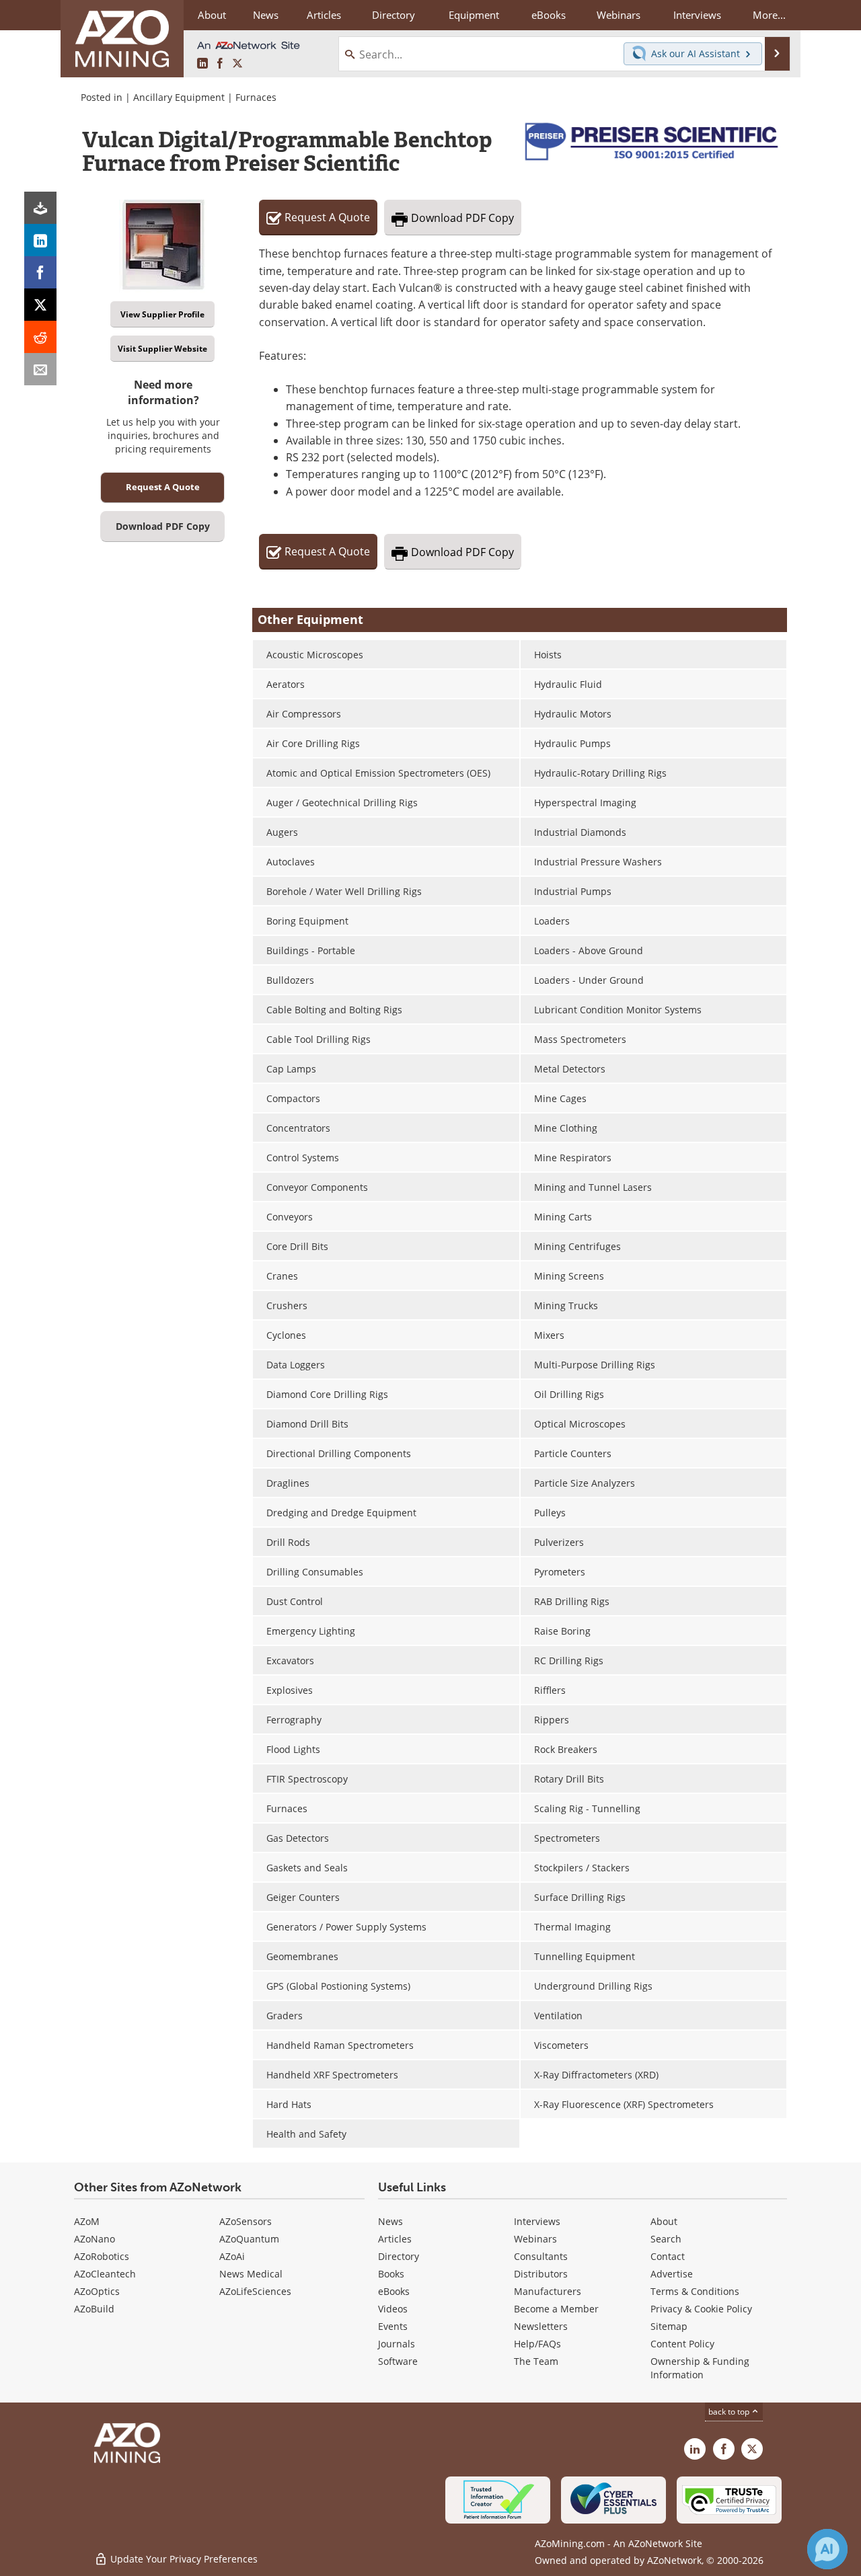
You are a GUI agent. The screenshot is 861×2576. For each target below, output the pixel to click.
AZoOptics (97, 2291)
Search (666, 2239)
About (664, 2221)
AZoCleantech (105, 2274)
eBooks (394, 2291)
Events (393, 2326)
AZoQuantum (249, 2239)
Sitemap (669, 2326)
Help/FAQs (537, 2344)
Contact (668, 2256)
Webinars (535, 2239)
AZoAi (232, 2256)
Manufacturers (548, 2291)
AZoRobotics (102, 2256)
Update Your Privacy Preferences (183, 2559)
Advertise (672, 2274)
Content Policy (682, 2344)
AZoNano (95, 2239)
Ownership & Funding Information (700, 2368)
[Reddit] (40, 337)
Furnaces (256, 97)
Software (398, 2361)
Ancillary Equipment (179, 97)
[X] (40, 305)
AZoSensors (246, 2221)
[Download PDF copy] (40, 208)
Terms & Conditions (695, 2291)
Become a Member (556, 2309)
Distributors (541, 2274)
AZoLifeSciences (255, 2291)
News (390, 2221)
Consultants (541, 2256)
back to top (730, 2412)
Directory (394, 15)
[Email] (40, 369)
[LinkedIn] (40, 240)
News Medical (251, 2274)
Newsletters (541, 2326)
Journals (397, 2344)
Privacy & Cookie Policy (701, 2309)
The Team (536, 2361)
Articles (395, 2239)
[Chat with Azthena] (827, 2549)
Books (391, 2274)
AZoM (87, 2221)
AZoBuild (94, 2309)
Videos (393, 2309)
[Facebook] (40, 272)
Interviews (537, 2221)
